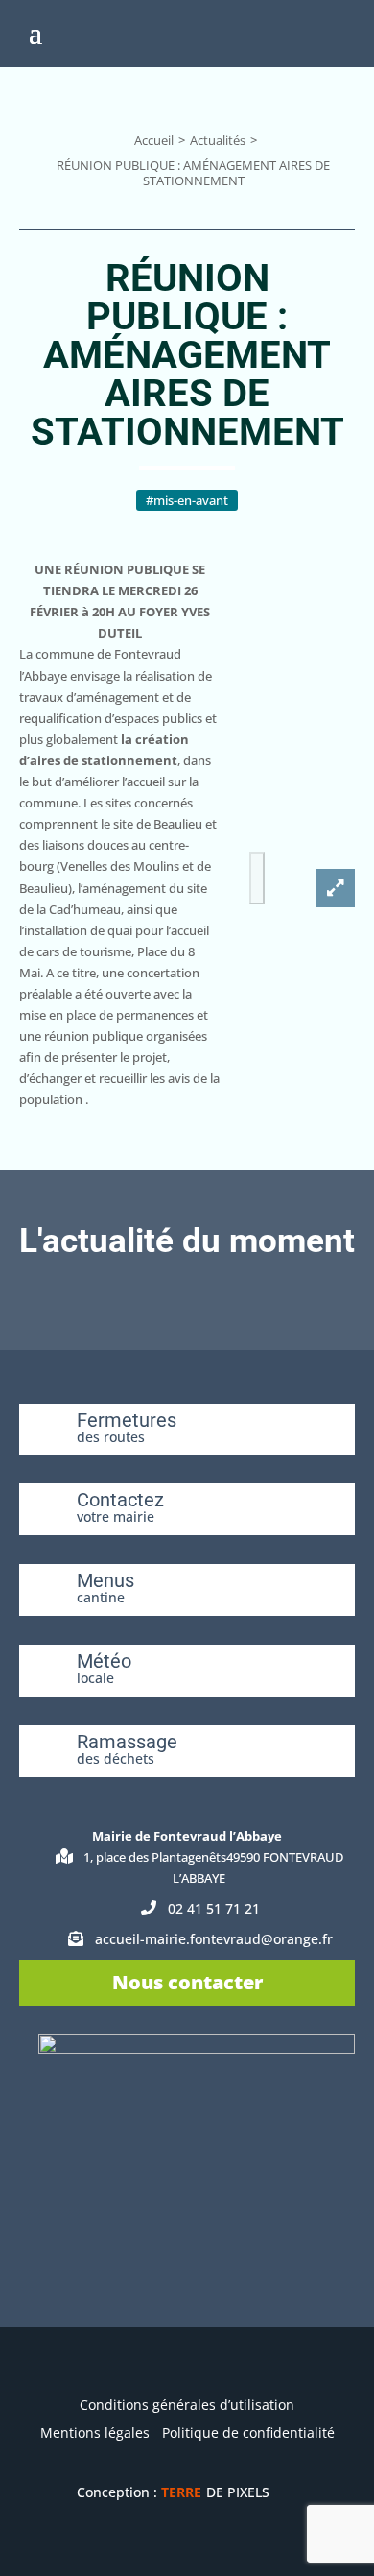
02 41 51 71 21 (214, 1908)
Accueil (154, 140)
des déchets (116, 1758)
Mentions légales (95, 2432)
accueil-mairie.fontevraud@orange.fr (214, 1939)
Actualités (218, 140)
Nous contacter (187, 1982)
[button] (257, 878)
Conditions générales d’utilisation (187, 2405)
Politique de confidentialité (248, 2432)
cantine (101, 1597)
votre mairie (116, 1517)
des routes (111, 1437)
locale (95, 1678)
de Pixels (215, 2492)
